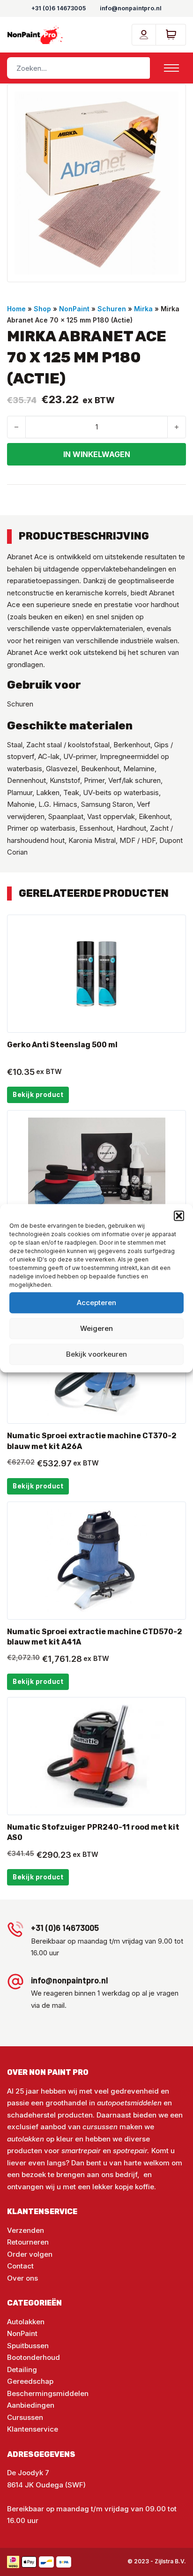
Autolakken (26, 2322)
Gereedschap (30, 2381)
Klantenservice (33, 2429)
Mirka (143, 309)
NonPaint (74, 309)
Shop (42, 309)
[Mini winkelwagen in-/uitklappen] (171, 35)
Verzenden (26, 2230)
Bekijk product (38, 1095)
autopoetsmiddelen (129, 2103)
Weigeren (96, 1328)
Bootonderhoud (33, 2357)
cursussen (100, 2127)
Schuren (112, 309)
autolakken (26, 2139)
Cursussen (25, 2417)
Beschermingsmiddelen (48, 2393)
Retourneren (28, 2242)
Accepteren (96, 1303)
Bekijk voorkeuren (96, 1354)
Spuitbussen (28, 2346)
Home (16, 309)
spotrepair (130, 2151)
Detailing (22, 2369)
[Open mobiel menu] (171, 68)
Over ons (22, 2278)
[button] (179, 1216)
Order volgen (30, 2254)
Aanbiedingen (31, 2405)
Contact (20, 2266)
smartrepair (81, 2151)
